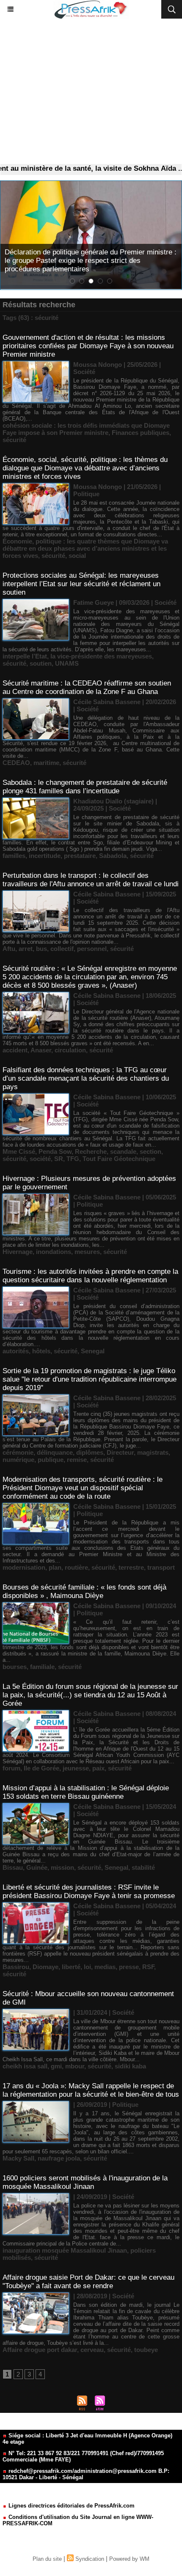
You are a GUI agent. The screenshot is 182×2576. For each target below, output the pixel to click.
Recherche (91, 1151)
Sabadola (113, 856)
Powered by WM (129, 2559)
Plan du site (47, 2559)
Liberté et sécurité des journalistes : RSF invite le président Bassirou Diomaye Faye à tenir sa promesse (89, 1892)
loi (87, 1967)
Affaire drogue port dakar (40, 2350)
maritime (46, 763)
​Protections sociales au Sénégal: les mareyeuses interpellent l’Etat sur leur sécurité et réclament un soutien (81, 584)
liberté (71, 1967)
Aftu (9, 949)
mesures (87, 1252)
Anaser (41, 1050)
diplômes (90, 1452)
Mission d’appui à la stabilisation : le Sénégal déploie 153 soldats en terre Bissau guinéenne (86, 1792)
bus (41, 949)
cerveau (92, 2350)
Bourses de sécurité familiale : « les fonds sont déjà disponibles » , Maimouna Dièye (84, 1591)
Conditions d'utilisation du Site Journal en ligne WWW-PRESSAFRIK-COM (78, 2520)
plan (55, 1567)
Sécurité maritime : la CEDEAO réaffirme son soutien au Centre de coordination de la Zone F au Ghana (87, 687)
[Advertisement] (91, 92)
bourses (15, 1667)
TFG (73, 1159)
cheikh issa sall (25, 2066)
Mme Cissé (19, 1151)
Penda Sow (55, 1151)
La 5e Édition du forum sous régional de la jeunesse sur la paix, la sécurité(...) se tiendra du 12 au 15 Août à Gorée (90, 1695)
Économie (17, 541)
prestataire (80, 856)
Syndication (90, 2559)
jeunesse (76, 1768)
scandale (123, 1151)
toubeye (146, 2350)
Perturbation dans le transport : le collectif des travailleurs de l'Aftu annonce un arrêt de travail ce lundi (91, 880)
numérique (18, 1460)
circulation (70, 1050)
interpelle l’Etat (25, 656)
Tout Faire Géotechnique (119, 1159)
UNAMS (67, 663)
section (150, 1151)
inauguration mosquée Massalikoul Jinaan (65, 2250)
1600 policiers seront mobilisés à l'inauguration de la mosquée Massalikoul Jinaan (85, 2182)
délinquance (55, 1452)
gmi (56, 2066)
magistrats (153, 1452)
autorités (16, 1351)
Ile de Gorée (41, 1768)
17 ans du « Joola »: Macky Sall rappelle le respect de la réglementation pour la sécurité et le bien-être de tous (91, 2090)
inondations (54, 1252)
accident (15, 1050)
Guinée (37, 1867)
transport (161, 1567)
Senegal (93, 1351)
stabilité (143, 1867)
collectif (62, 949)
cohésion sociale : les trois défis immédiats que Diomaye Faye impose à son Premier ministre (86, 429)
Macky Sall (18, 2158)
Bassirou (16, 1967)
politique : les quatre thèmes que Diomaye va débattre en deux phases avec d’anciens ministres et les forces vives (85, 548)
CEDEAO (16, 763)
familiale (42, 1667)
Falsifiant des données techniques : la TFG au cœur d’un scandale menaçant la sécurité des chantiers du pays (86, 1078)
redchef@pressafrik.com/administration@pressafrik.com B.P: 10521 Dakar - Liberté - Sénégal (86, 2474)
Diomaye (45, 1967)
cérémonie (18, 1452)
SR (59, 1159)
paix (98, 1768)
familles (14, 856)
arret (26, 949)
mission (62, 1867)
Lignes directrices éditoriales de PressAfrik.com (71, 2506)
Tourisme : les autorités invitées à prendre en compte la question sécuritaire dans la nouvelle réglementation (90, 1276)
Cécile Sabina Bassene (107, 702)
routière (76, 1567)
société (40, 1159)
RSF (148, 1967)
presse (129, 1967)
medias (105, 1967)
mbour (75, 2066)
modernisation (24, 1567)
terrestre (131, 1567)
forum (11, 1768)
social (77, 556)
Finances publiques (141, 433)
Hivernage (18, 1252)
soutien (41, 663)
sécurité (14, 440)
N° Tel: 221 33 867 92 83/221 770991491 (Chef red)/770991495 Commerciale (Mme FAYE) (83, 2456)
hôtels (41, 1351)
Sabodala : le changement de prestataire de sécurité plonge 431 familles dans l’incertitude (85, 787)
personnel (92, 949)
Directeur (120, 1452)
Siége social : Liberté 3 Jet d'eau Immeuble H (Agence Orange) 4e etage (87, 2439)
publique (51, 1460)
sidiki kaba (130, 2066)
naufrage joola (59, 2158)
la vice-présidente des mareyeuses (101, 656)
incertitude (45, 856)
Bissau (13, 1867)
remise (77, 1460)
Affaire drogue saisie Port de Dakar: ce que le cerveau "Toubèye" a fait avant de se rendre (88, 2282)
